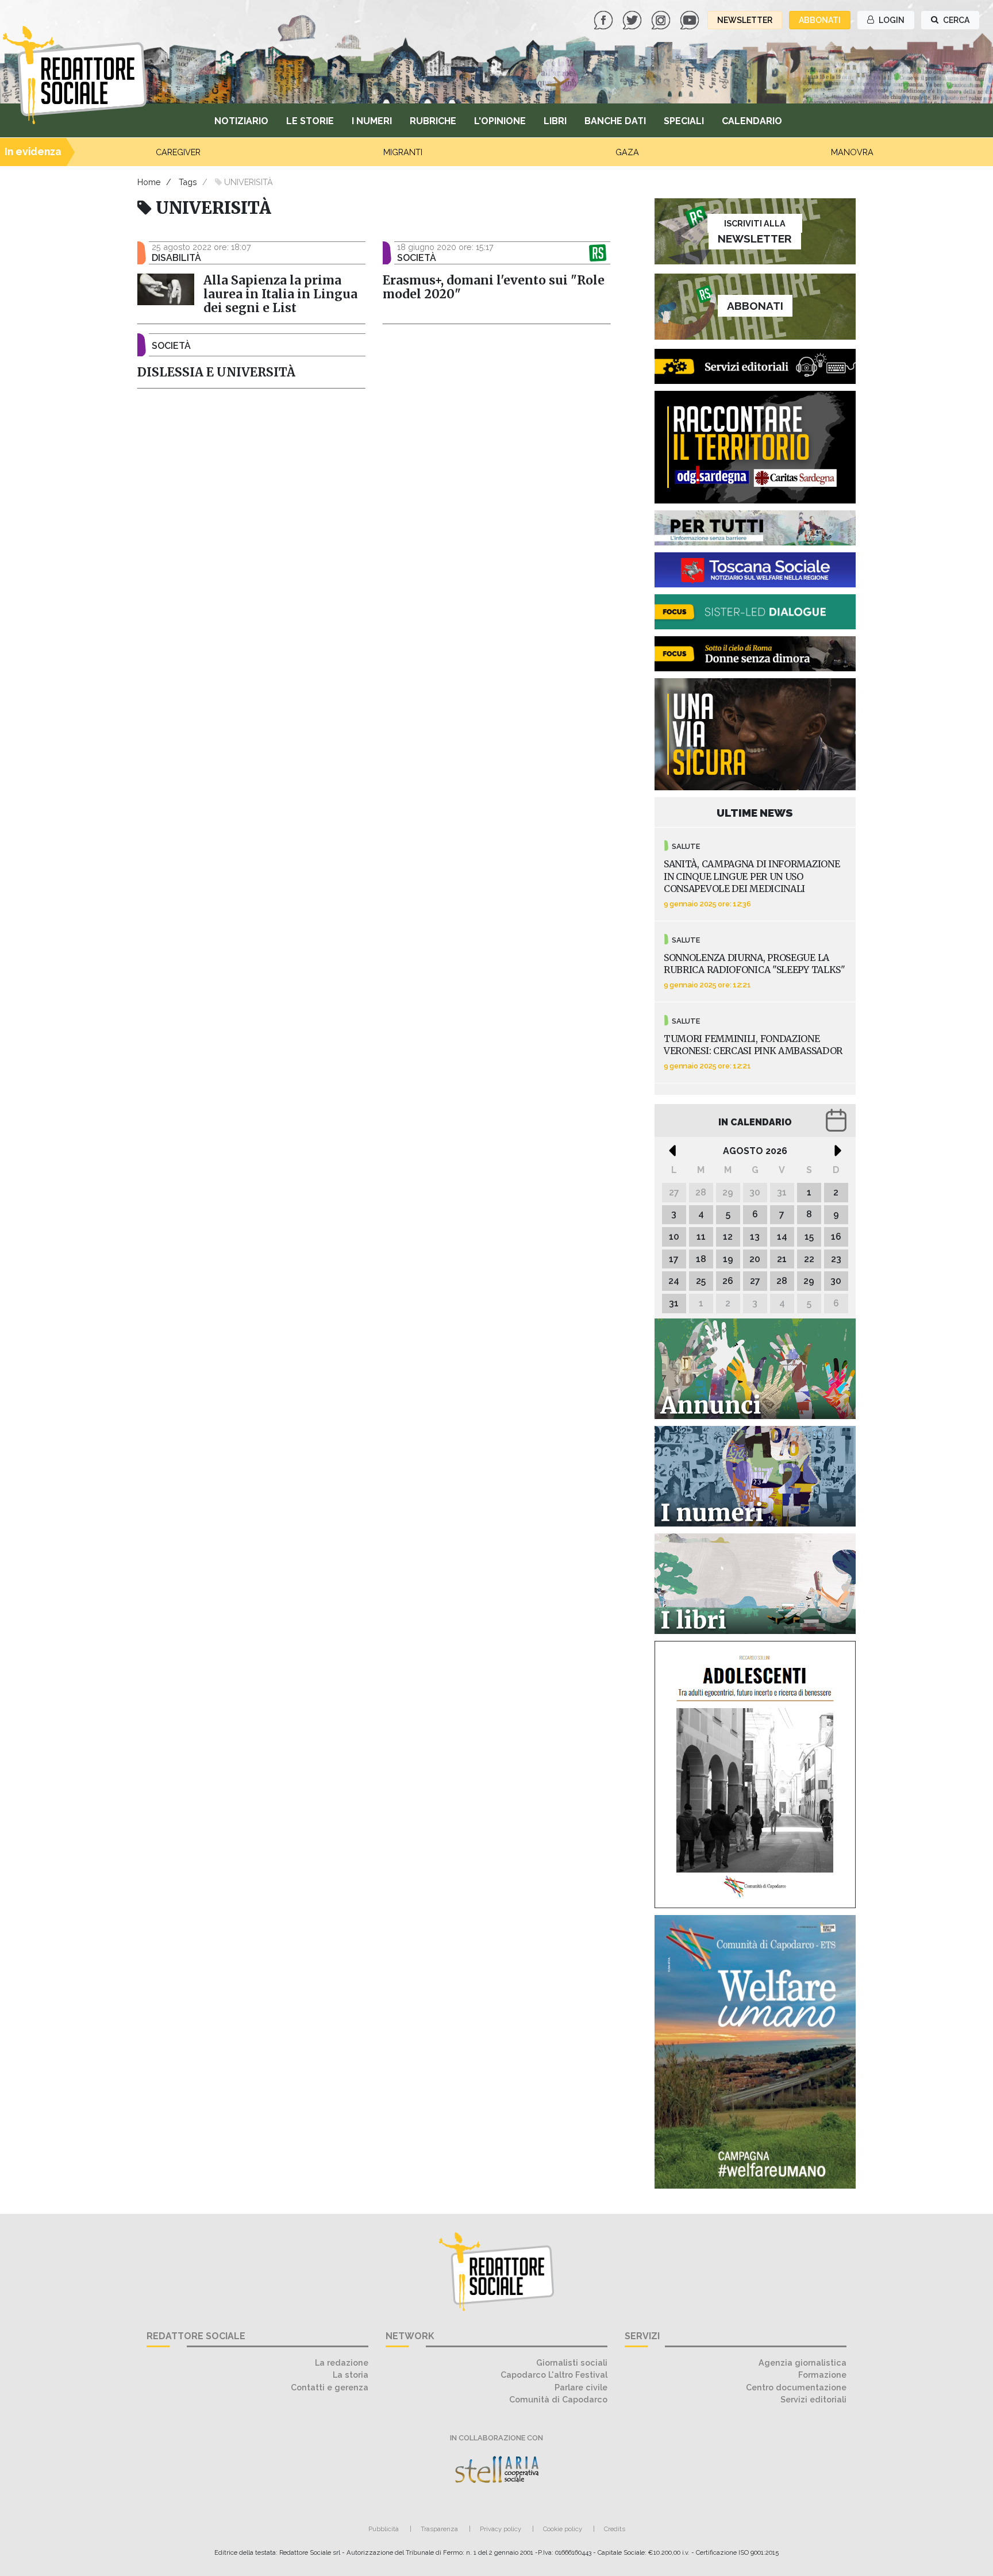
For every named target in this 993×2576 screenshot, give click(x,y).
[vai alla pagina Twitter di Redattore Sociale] (633, 19)
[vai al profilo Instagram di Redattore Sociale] (662, 19)
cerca (955, 20)
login (891, 20)
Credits (615, 2529)
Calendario (752, 121)
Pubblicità (384, 2529)
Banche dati (615, 121)
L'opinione (500, 121)
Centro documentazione (796, 2387)
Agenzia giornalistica (803, 2362)
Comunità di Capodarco (558, 2399)
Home (149, 182)
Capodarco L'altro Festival (554, 2375)
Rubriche (433, 121)
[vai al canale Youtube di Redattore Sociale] (691, 19)
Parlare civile (581, 2387)
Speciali (684, 121)
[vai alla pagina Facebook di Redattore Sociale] (605, 19)
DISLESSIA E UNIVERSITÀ (216, 372)
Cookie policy (563, 2529)
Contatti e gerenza (330, 2387)
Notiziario (241, 121)
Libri (555, 121)
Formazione (822, 2375)
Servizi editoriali (813, 2399)
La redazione (342, 2362)
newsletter (745, 20)
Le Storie (310, 121)
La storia (351, 2375)
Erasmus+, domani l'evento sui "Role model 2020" (494, 287)
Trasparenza (439, 2529)
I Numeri (372, 121)
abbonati (820, 20)
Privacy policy (501, 2529)
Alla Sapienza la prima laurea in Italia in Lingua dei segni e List (280, 294)
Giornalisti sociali (572, 2362)
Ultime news (755, 813)
